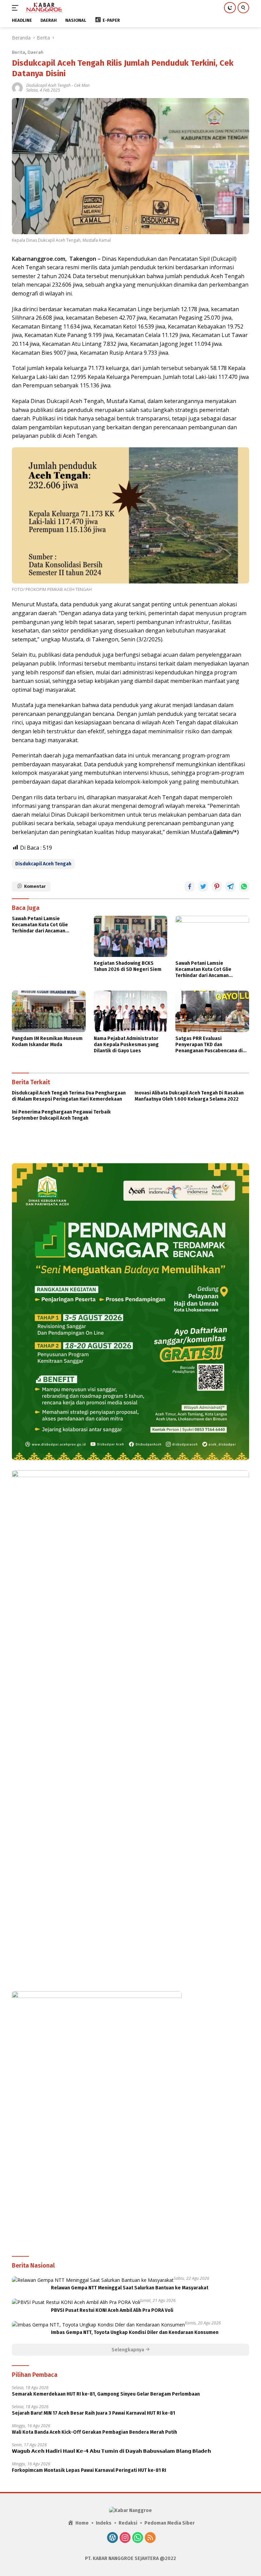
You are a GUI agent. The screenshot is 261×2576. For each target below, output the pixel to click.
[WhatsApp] (138, 2538)
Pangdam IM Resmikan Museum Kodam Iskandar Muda (47, 1042)
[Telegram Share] (230, 886)
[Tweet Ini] (203, 886)
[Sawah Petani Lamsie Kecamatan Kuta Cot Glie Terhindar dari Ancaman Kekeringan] (212, 936)
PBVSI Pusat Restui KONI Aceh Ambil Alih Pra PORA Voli (112, 2310)
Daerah (36, 52)
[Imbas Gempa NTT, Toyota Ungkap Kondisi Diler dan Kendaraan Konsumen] (98, 2325)
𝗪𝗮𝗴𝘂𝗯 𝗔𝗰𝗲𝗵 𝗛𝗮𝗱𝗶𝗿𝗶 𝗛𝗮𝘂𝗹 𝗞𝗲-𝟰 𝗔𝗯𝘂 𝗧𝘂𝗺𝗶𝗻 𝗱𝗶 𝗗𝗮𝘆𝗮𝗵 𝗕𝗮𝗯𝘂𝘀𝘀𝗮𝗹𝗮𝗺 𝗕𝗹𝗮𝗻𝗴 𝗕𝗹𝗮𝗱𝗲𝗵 (111, 2451)
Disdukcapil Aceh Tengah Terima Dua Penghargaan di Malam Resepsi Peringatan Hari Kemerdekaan (69, 1096)
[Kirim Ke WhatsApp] (244, 886)
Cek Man (82, 85)
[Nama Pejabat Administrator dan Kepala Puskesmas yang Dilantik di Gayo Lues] (131, 1011)
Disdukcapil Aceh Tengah (48, 85)
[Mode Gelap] (230, 8)
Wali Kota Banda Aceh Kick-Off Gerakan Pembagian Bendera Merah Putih (94, 2432)
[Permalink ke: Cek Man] (17, 87)
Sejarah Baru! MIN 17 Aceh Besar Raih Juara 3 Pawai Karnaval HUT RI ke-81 (93, 2413)
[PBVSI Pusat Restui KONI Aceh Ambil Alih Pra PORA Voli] (76, 2302)
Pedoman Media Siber (170, 2523)
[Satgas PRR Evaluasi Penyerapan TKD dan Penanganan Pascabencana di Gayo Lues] (212, 1011)
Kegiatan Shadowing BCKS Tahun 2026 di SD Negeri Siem (128, 966)
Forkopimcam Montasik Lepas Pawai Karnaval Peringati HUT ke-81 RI (89, 2470)
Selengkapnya (128, 2350)
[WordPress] (112, 2538)
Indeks (104, 2523)
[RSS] (150, 2538)
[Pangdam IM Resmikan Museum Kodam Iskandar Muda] (49, 1011)
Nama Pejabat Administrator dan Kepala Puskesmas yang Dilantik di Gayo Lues (126, 1045)
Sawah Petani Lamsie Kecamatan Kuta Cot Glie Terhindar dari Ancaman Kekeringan (40, 925)
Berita (19, 52)
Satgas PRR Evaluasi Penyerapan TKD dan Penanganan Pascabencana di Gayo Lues (209, 1045)
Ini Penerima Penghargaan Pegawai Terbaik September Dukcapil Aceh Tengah (61, 1115)
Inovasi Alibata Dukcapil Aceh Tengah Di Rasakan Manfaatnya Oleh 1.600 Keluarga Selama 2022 (189, 1096)
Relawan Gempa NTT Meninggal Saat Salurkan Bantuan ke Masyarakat (130, 2288)
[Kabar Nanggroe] (43, 8)
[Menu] (16, 8)
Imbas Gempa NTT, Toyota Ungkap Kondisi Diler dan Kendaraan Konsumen (135, 2332)
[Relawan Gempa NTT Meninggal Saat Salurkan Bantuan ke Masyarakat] (93, 2280)
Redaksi (128, 2523)
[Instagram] (125, 2538)
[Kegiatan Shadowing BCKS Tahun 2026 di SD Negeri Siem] (131, 936)
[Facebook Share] (190, 886)
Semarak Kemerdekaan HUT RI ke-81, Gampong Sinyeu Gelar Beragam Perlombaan (106, 2394)
